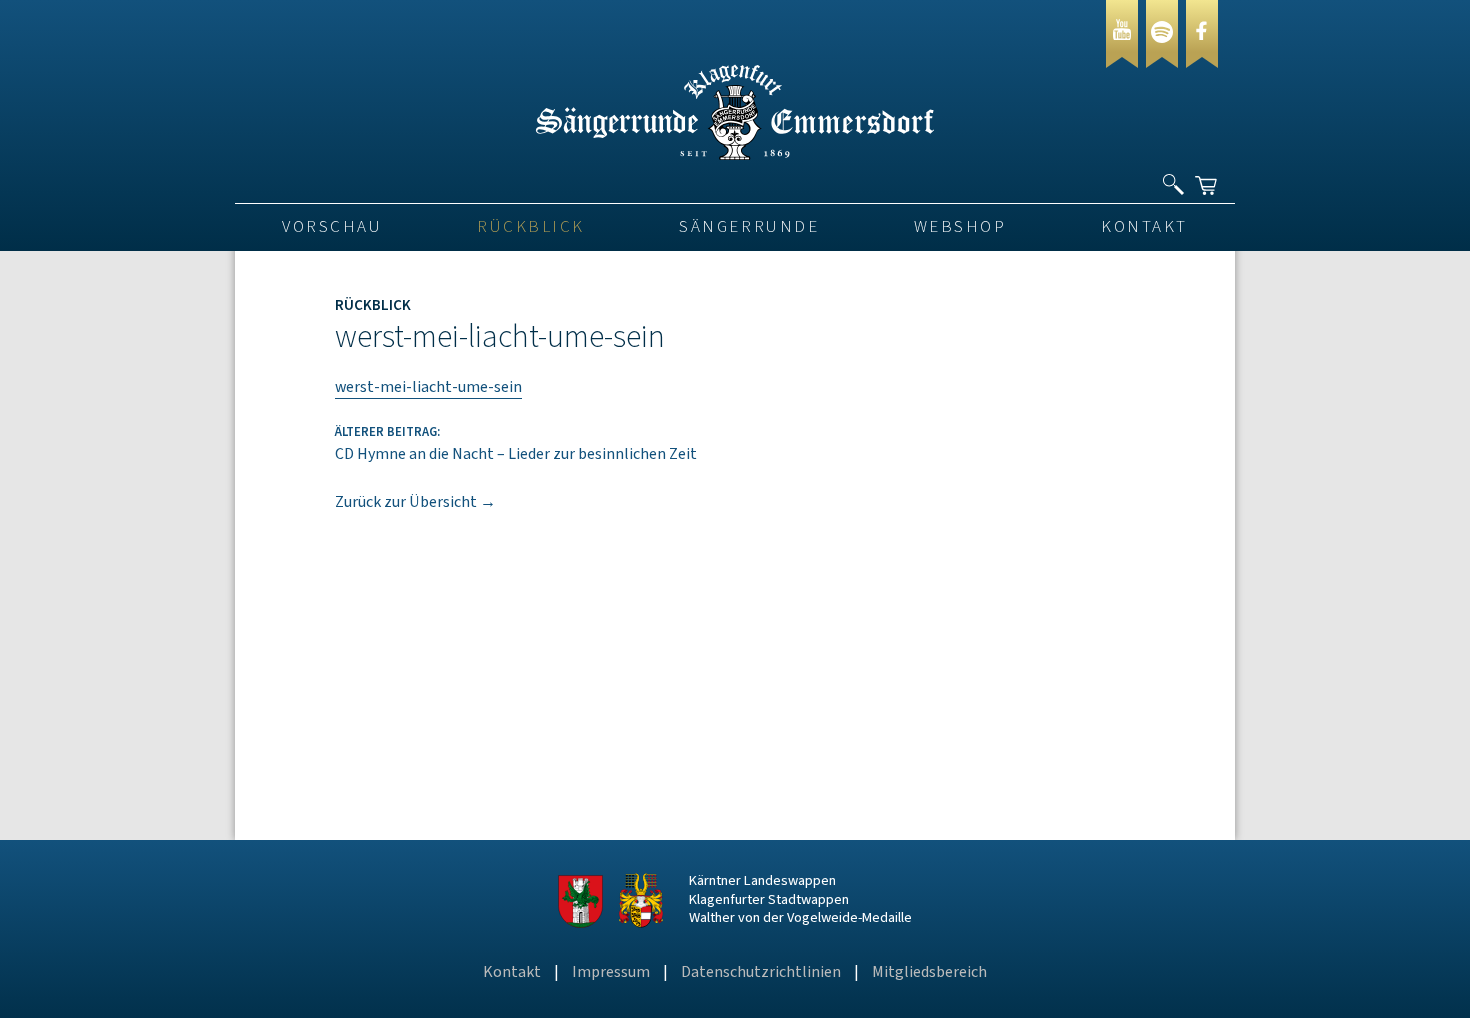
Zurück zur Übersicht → (415, 502)
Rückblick (531, 227)
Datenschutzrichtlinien (761, 972)
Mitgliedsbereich (929, 972)
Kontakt (1144, 227)
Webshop (960, 227)
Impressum (611, 972)
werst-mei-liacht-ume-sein (428, 387)
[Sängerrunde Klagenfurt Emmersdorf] (735, 155)
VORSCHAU (332, 227)
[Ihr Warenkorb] (1208, 177)
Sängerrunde (749, 227)
